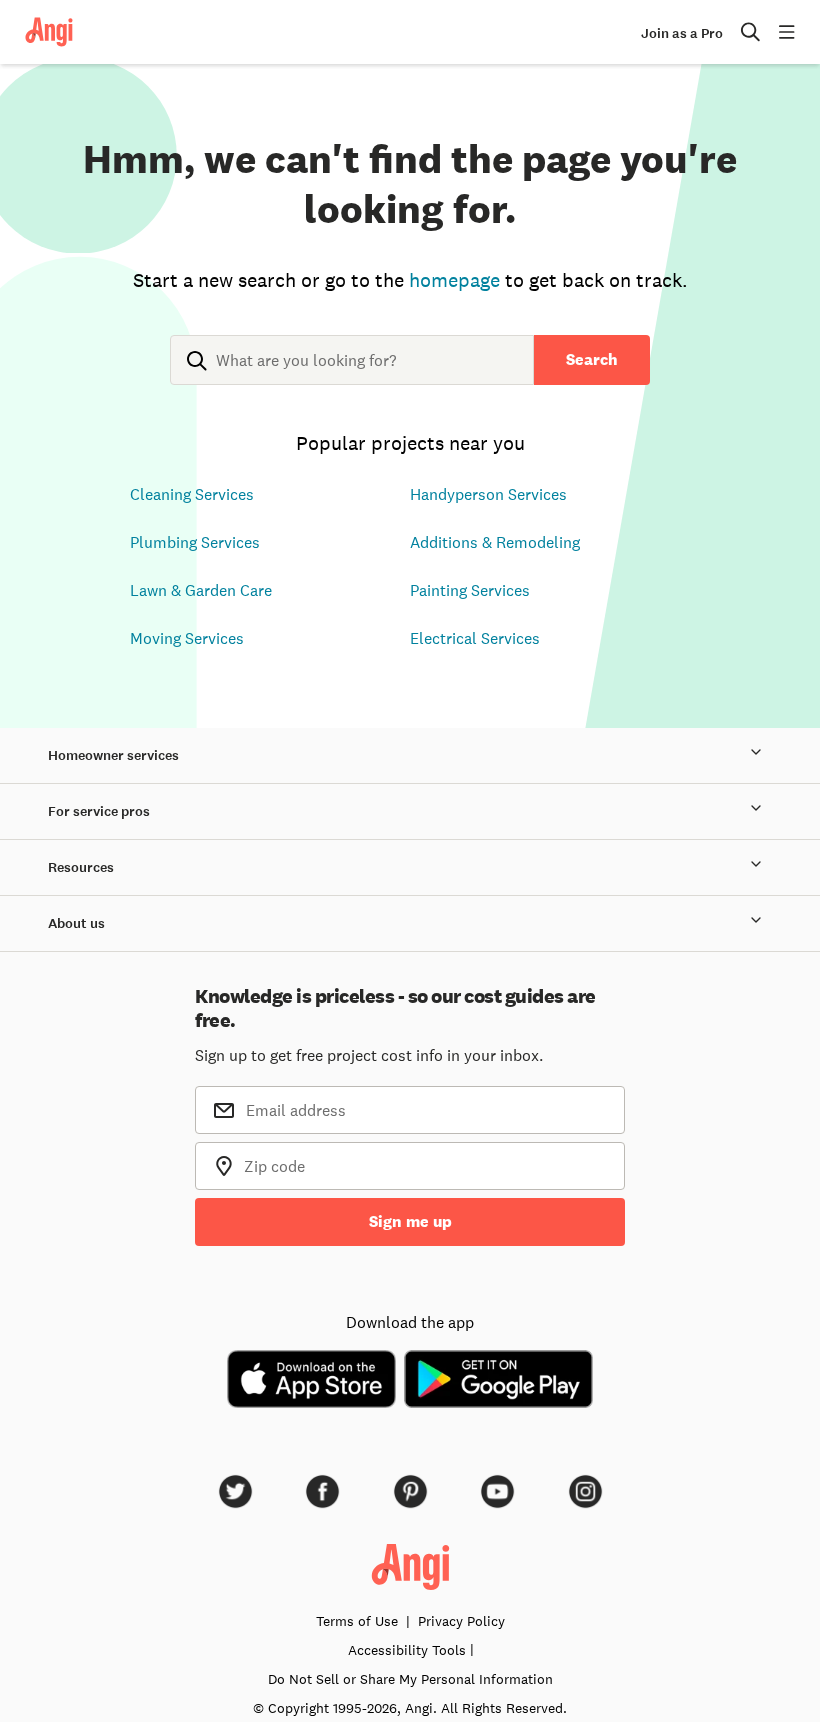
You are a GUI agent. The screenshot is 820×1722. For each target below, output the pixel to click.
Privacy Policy (461, 1621)
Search (592, 359)
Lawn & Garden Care (201, 590)
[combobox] (352, 376)
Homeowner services (113, 755)
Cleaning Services (192, 494)
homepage (454, 280)
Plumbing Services (195, 542)
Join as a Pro (682, 33)
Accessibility (407, 1650)
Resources (81, 867)
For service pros (99, 811)
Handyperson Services (488, 494)
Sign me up (410, 1221)
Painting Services (470, 590)
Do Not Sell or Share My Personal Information (410, 1679)
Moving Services (187, 638)
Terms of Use (357, 1621)
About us (76, 923)
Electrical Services (475, 638)
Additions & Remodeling (495, 542)
